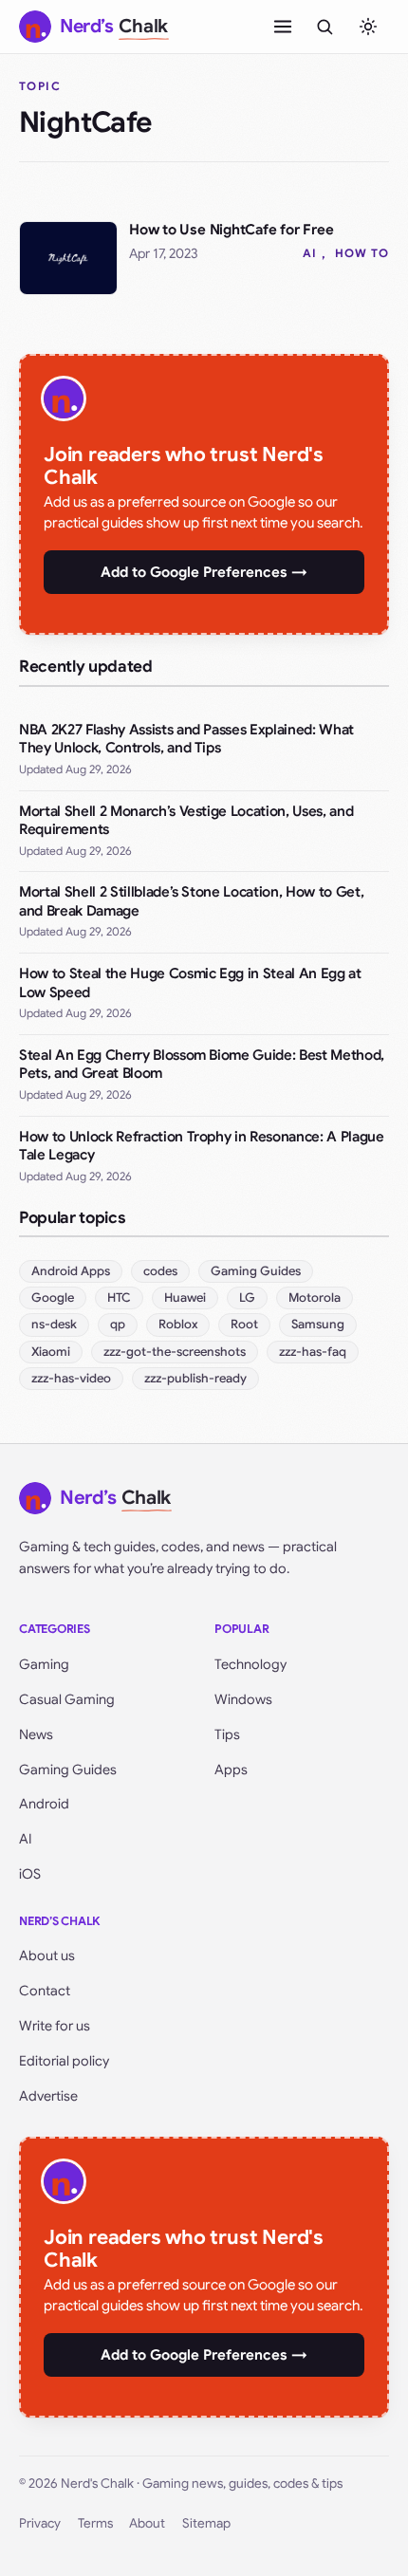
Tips (227, 1734)
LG (247, 1297)
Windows (243, 1699)
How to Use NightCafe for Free (231, 230)
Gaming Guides (256, 1271)
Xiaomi (51, 1352)
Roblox (178, 1324)
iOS (30, 1874)
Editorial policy (64, 2061)
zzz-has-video (71, 1378)
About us (47, 1955)
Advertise (48, 2096)
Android (44, 1804)
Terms (95, 2523)
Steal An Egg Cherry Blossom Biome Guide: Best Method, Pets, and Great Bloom (202, 1065)
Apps (231, 1770)
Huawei (185, 1297)
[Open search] (325, 27)
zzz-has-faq (313, 1352)
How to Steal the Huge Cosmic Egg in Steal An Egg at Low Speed (190, 983)
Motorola (315, 1297)
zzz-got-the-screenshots (175, 1352)
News (36, 1734)
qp (118, 1324)
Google (53, 1297)
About (147, 2523)
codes (160, 1271)
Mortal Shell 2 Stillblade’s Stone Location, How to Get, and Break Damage (191, 901)
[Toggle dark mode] (368, 27)
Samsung (318, 1324)
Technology (250, 1664)
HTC (119, 1297)
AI (310, 253)
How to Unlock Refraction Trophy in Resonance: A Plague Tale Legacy (202, 1146)
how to (362, 253)
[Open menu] (283, 27)
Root (244, 1324)
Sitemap (206, 2523)
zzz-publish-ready (195, 1378)
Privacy (40, 2523)
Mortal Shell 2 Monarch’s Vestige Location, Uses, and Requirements (186, 821)
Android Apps (71, 1271)
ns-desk (54, 1324)
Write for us (55, 2026)
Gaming (44, 1664)
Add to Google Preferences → (204, 572)
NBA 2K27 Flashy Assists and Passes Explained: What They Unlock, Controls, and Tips (186, 739)
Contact (45, 1991)
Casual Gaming (67, 1699)
